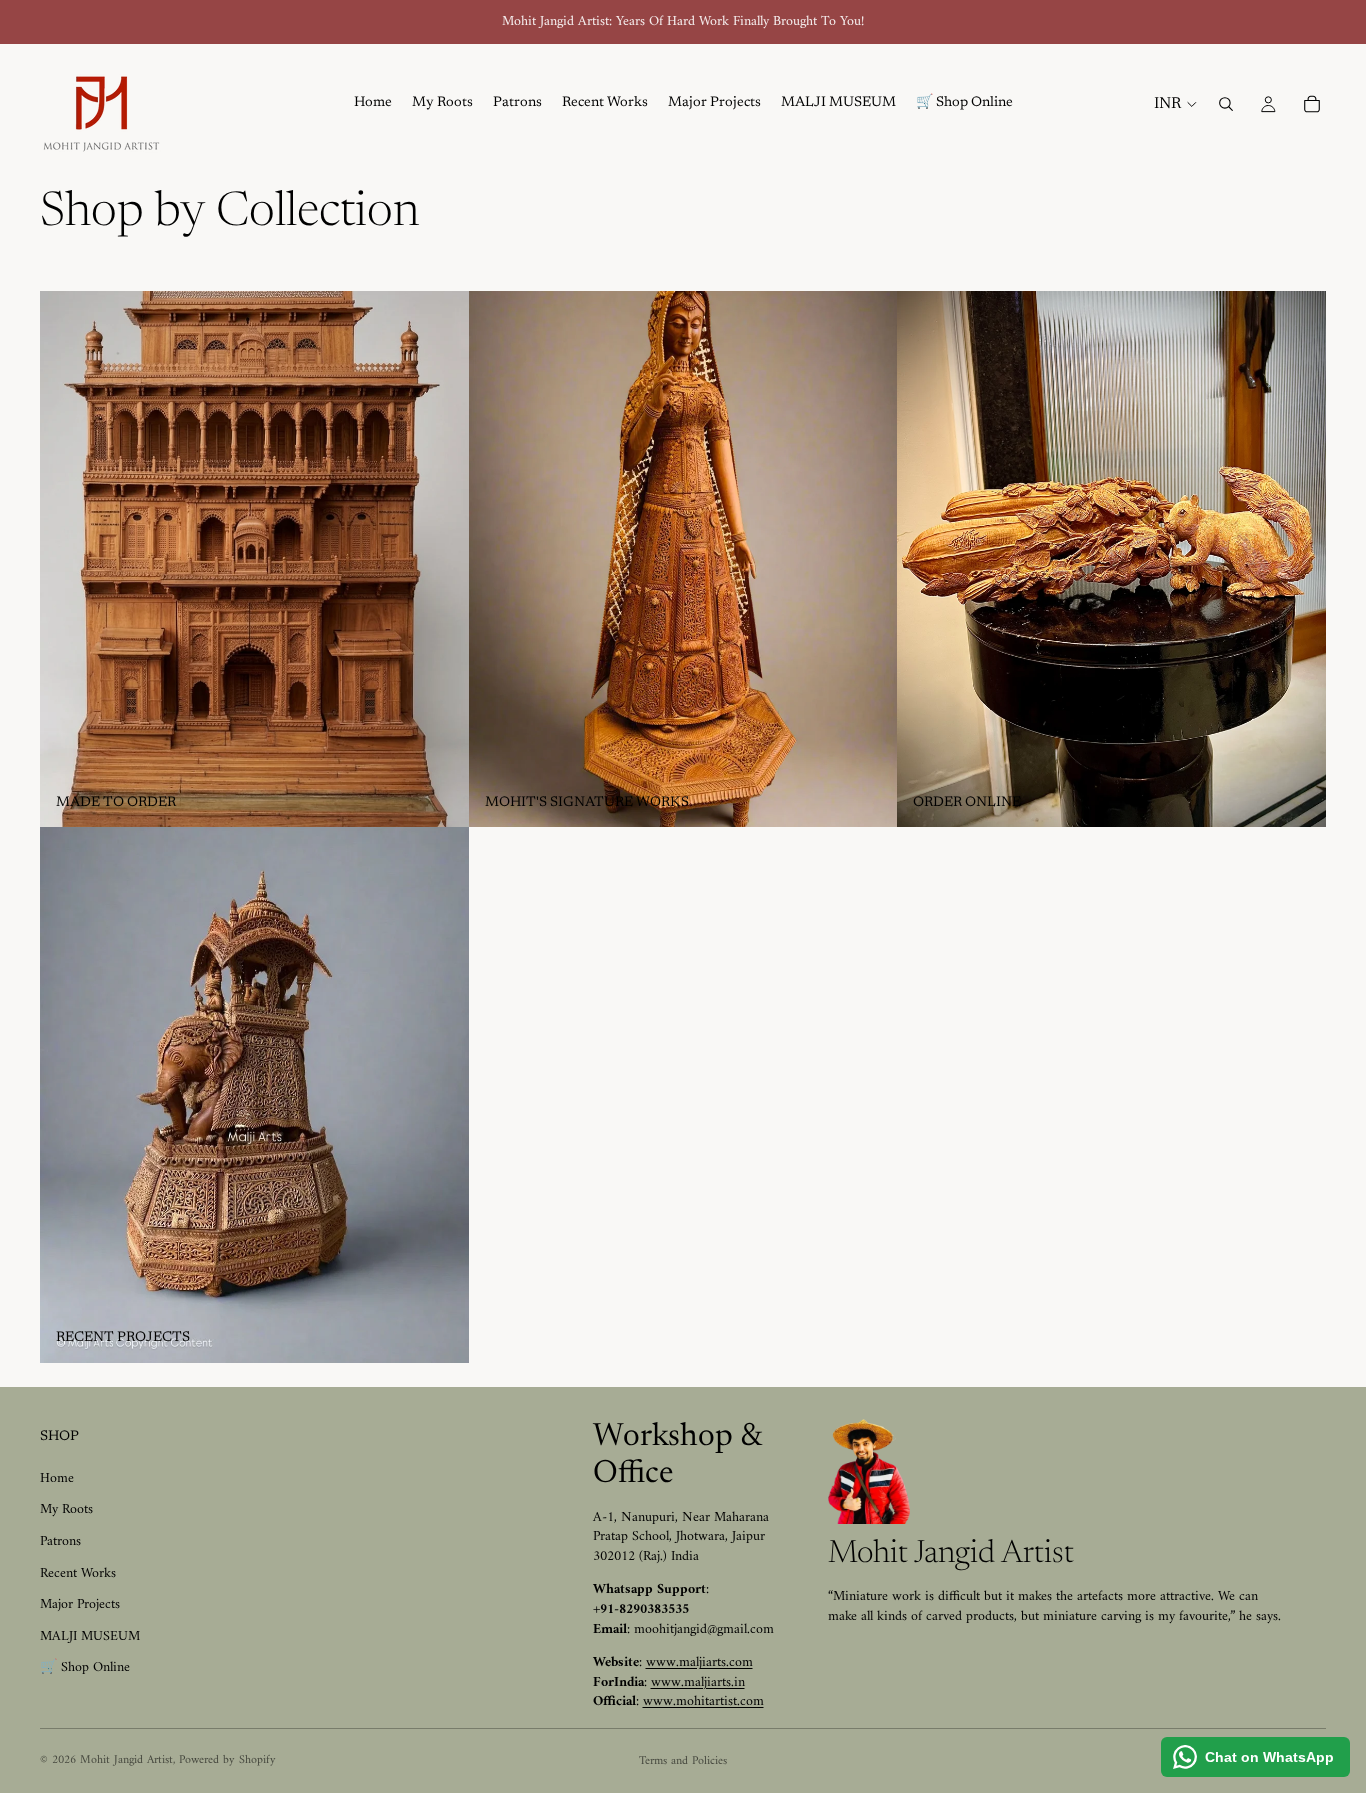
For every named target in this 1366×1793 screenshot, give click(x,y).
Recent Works (78, 1573)
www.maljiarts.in (698, 1682)
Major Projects (80, 1604)
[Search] (1226, 104)
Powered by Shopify (227, 1760)
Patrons (60, 1541)
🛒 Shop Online (85, 1667)
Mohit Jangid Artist (126, 1760)
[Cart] (1312, 104)
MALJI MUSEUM (90, 1636)
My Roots (66, 1509)
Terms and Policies (683, 1761)
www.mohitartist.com (703, 1701)
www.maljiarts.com (699, 1662)
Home (57, 1478)
